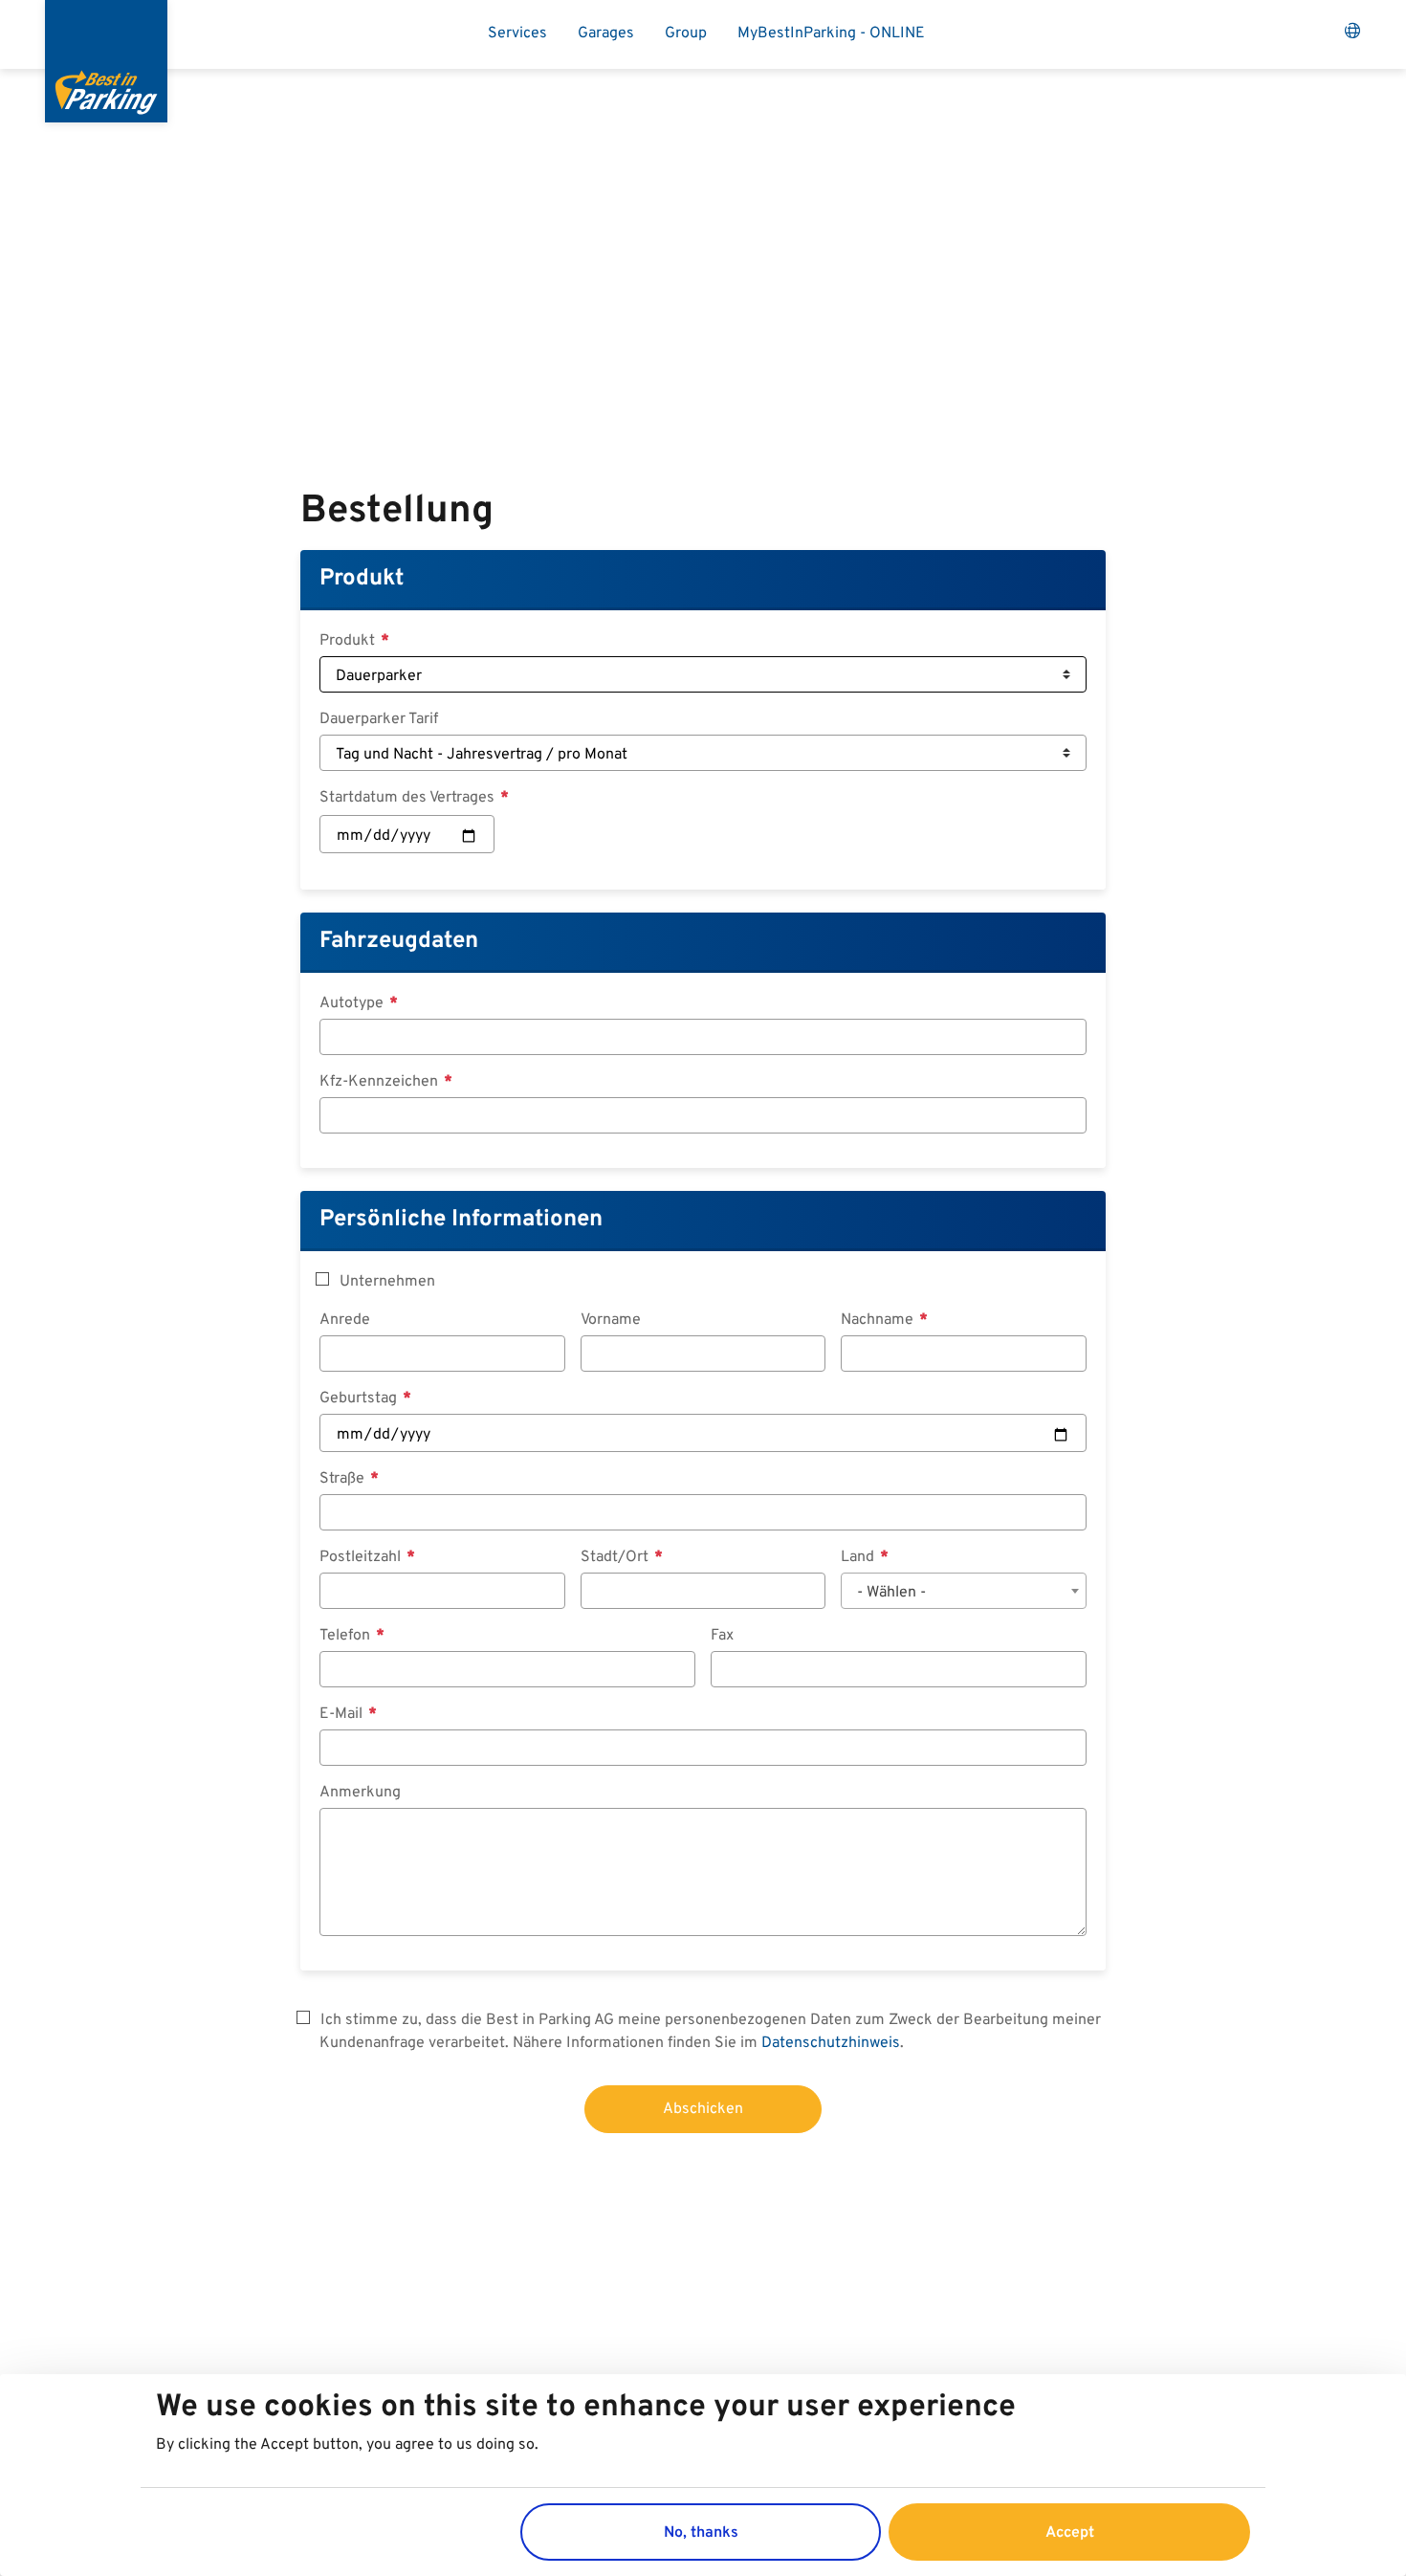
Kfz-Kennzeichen (381, 1082)
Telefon (347, 1636)
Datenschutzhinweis (831, 2043)
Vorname (611, 1320)
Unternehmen (387, 1282)
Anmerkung (360, 1793)
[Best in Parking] (106, 61)
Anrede (345, 1320)
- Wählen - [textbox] (891, 1593)
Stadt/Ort (616, 1557)
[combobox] (964, 1591)
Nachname (879, 1320)
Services (517, 33)
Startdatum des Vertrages (409, 798)
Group (686, 33)
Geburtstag (360, 1398)
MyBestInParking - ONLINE (831, 33)
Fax (722, 1636)
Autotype (353, 1003)
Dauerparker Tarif (379, 719)
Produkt (362, 579)
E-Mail (343, 1714)
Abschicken (703, 2109)
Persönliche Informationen (461, 1220)
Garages (606, 33)
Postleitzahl (362, 1557)
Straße (344, 1479)
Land (859, 1557)
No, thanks (701, 2532)
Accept (1070, 2532)
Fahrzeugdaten (399, 941)
